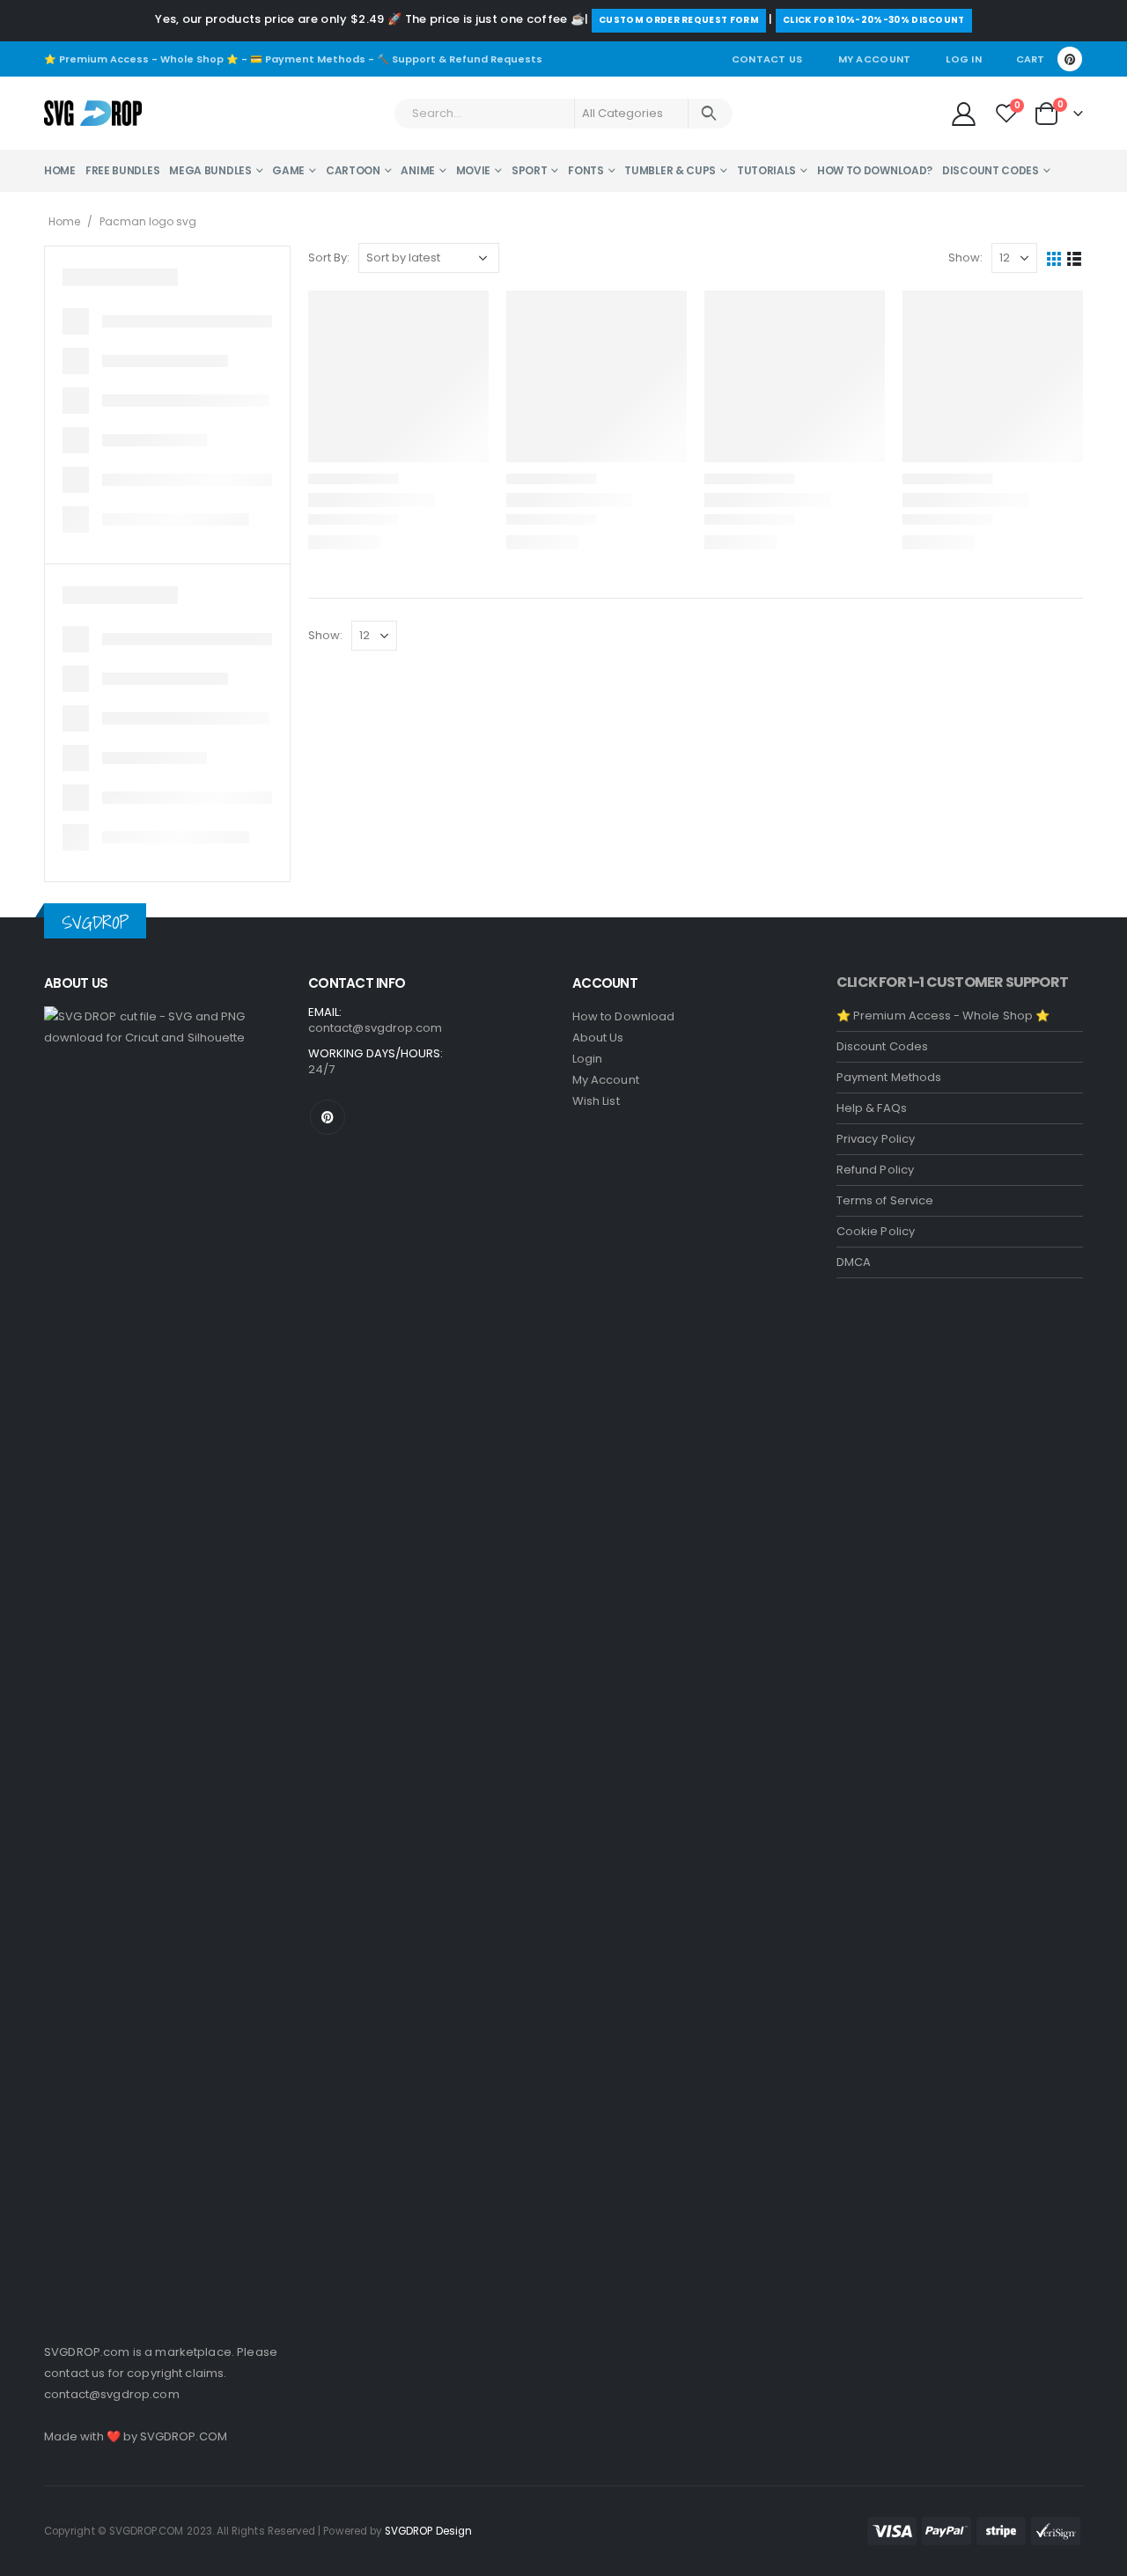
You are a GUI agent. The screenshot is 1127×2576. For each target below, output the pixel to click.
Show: (965, 258)
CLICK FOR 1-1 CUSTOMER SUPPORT (952, 982)
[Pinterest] (1070, 59)
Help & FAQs (872, 1108)
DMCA (854, 1262)
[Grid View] (1054, 258)
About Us (598, 1038)
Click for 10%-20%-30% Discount (874, 20)
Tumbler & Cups (670, 170)
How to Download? (875, 170)
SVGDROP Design (428, 2531)
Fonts (586, 170)
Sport (530, 170)
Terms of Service (885, 1200)
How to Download (623, 1016)
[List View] (1075, 258)
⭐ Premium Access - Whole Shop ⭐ (141, 59)
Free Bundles (122, 170)
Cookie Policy (876, 1231)
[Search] (709, 114)
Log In (964, 59)
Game (288, 170)
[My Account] (963, 113)
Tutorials (766, 170)
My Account (875, 59)
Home (60, 170)
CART (1030, 59)
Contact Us (767, 59)
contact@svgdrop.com (112, 2394)
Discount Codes (991, 170)
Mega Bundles (210, 170)
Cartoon (353, 170)
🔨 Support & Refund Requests (460, 59)
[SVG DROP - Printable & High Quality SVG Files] (93, 114)
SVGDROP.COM (184, 2436)
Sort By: (329, 258)
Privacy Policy (876, 1139)
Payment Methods (889, 1077)
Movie (474, 170)
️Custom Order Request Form (679, 20)
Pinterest (328, 1117)
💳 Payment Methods (308, 59)
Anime (418, 170)
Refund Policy (875, 1170)
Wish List (596, 1101)
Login (587, 1059)
